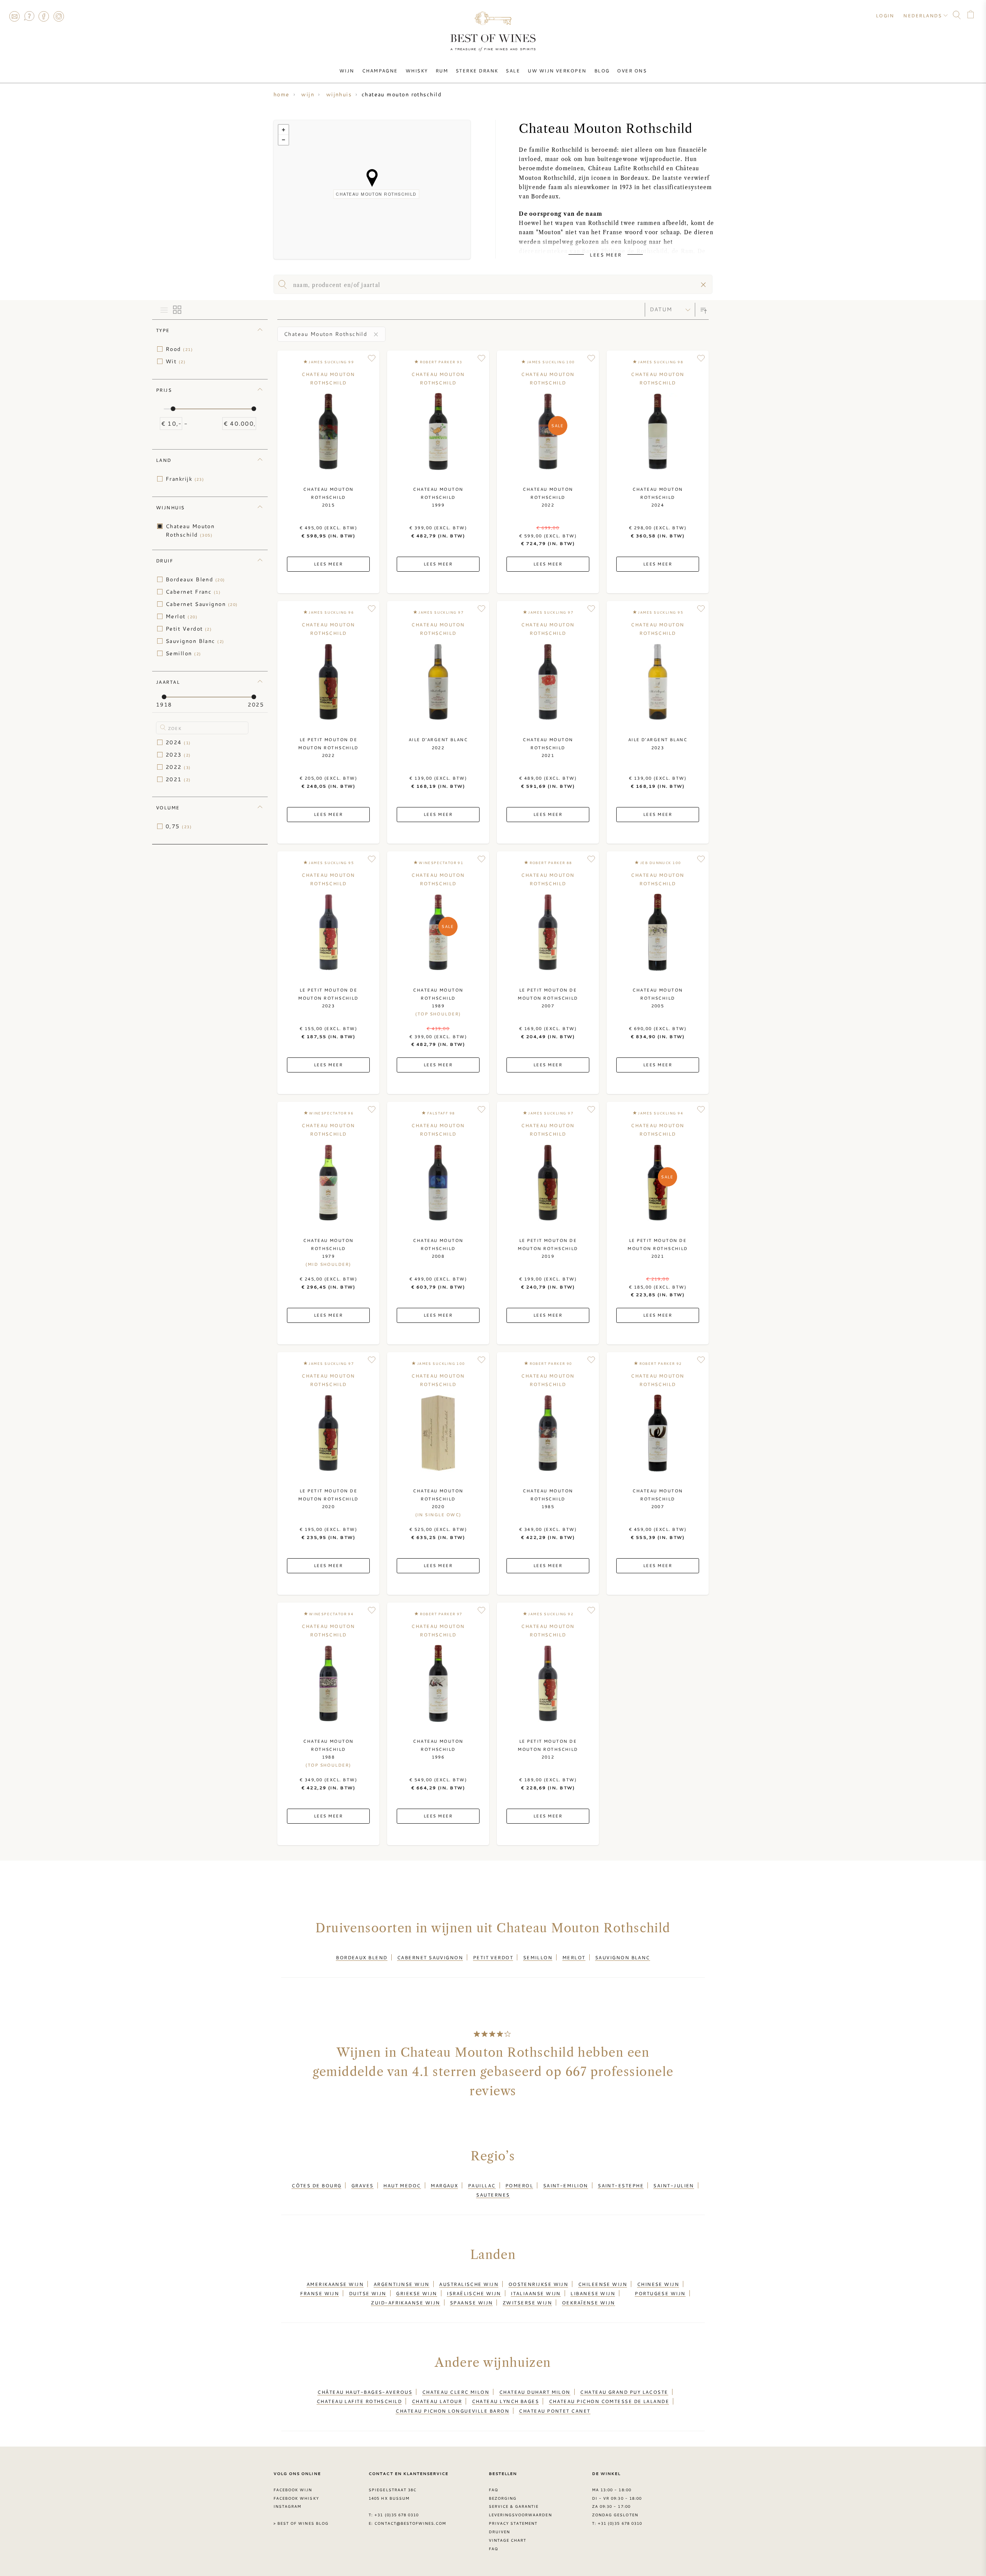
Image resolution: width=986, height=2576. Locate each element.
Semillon (183, 653)
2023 (178, 755)
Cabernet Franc (193, 592)
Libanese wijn (593, 2293)
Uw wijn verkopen (557, 70)
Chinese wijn (658, 2284)
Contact (14, 16)
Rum (442, 70)
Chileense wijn (603, 2284)
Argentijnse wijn (402, 2284)
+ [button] (283, 130)
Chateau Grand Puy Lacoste (624, 2392)
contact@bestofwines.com (410, 2523)
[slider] (173, 409)
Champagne (380, 70)
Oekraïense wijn (589, 2302)
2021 (178, 779)
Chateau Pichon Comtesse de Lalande (609, 2401)
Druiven (499, 2532)
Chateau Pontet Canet (554, 2411)
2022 (178, 767)
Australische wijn (469, 2284)
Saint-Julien (673, 2185)
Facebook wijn (293, 2490)
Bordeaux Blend (195, 579)
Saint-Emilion (566, 2185)
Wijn (347, 70)
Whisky (417, 70)
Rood (179, 349)
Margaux (444, 2185)
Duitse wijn (368, 2293)
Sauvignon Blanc (195, 641)
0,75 (179, 826)
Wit (176, 361)
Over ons (632, 70)
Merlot (182, 616)
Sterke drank (477, 70)
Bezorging (503, 2498)
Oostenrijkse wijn (538, 2284)
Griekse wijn (416, 2293)
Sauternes (493, 2195)
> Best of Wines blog (301, 2523)
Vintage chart (508, 2540)
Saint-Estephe (621, 2185)
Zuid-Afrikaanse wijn (405, 2302)
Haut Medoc (402, 2185)
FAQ (29, 16)
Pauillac (482, 2185)
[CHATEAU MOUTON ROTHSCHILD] (372, 178)
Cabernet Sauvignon (202, 604)
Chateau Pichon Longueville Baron (452, 2411)
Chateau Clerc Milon (456, 2392)
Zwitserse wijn (527, 2302)
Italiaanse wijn (536, 2293)
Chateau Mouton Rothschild (190, 530)
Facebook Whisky (296, 2498)
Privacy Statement (513, 2523)
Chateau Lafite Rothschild (359, 2401)
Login (885, 15)
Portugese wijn (660, 2293)
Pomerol (519, 2185)
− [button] (283, 140)
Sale (513, 70)
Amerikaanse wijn (335, 2284)
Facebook (44, 16)
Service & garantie (514, 2506)
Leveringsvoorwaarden (520, 2515)
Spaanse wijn (471, 2302)
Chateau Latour (437, 2401)
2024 (178, 742)
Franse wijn (319, 2293)
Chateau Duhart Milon (535, 2392)
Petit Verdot (189, 629)
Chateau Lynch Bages (506, 2401)
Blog (602, 70)
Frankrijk (185, 479)
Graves (362, 2185)
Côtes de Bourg (316, 2185)
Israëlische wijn (474, 2293)
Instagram (59, 16)
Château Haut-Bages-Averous (365, 2392)
